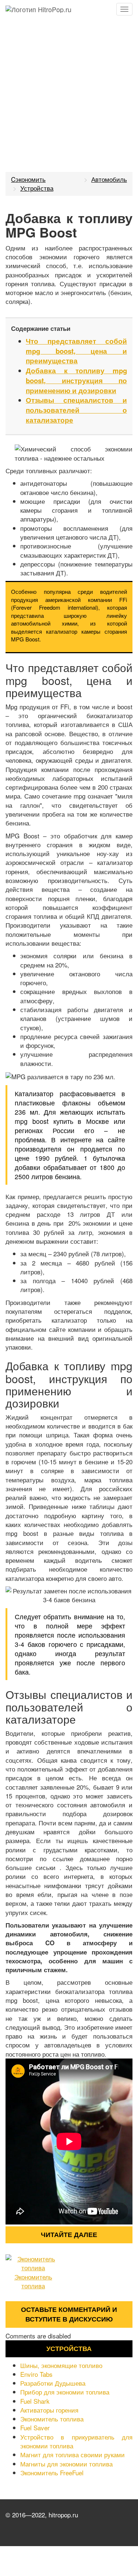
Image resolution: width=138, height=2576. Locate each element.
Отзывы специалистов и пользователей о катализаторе (76, 410)
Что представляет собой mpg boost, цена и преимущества (76, 351)
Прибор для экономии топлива (65, 2392)
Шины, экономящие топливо (61, 2365)
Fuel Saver (35, 2428)
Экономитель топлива (33, 2281)
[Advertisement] (69, 91)
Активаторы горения (49, 2410)
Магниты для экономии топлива (66, 2464)
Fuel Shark (35, 2401)
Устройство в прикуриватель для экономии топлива (76, 2441)
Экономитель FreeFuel (52, 2473)
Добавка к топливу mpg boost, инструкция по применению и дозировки (76, 380)
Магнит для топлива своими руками (72, 2454)
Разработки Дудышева (53, 2383)
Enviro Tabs (36, 2374)
